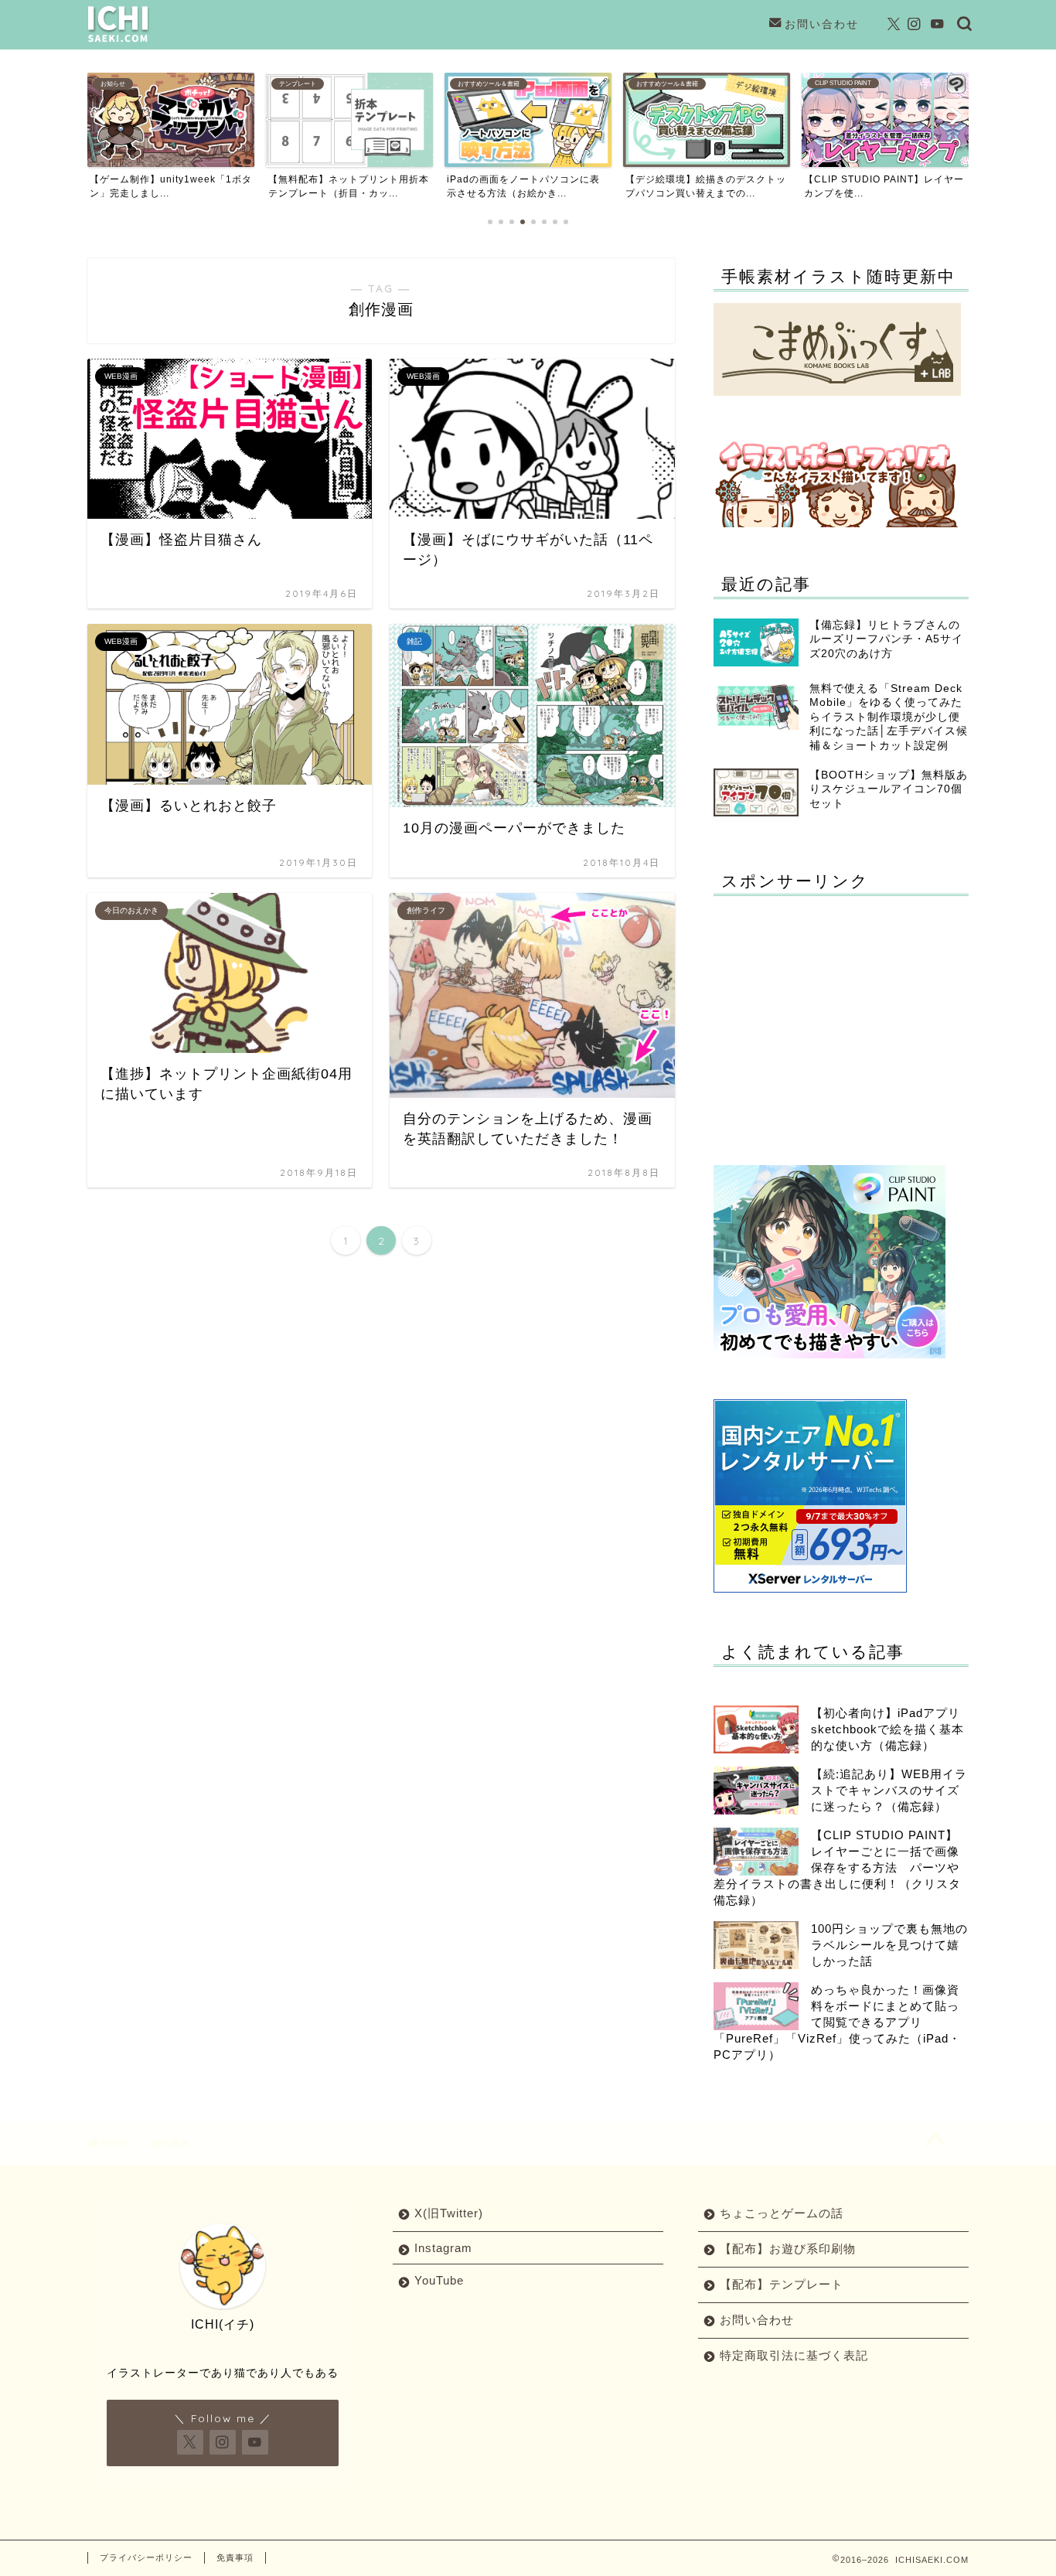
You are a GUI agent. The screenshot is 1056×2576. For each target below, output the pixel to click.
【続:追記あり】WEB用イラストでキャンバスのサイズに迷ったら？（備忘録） (889, 1790)
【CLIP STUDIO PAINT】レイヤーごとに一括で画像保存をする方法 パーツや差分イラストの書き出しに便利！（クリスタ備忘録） (837, 1867)
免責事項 (235, 2557)
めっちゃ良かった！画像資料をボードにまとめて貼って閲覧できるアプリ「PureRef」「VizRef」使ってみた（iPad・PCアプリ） (837, 2022)
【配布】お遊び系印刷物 (788, 2249)
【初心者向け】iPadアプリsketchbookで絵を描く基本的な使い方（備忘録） (887, 1729)
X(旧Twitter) (449, 2213)
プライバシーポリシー (146, 2557)
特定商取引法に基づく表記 (794, 2355)
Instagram (443, 2248)
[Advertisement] (843, 1016)
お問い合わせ (822, 24)
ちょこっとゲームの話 (782, 2213)
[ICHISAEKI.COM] (118, 41)
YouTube (439, 2280)
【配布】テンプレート (782, 2284)
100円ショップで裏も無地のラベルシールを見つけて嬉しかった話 (889, 1945)
